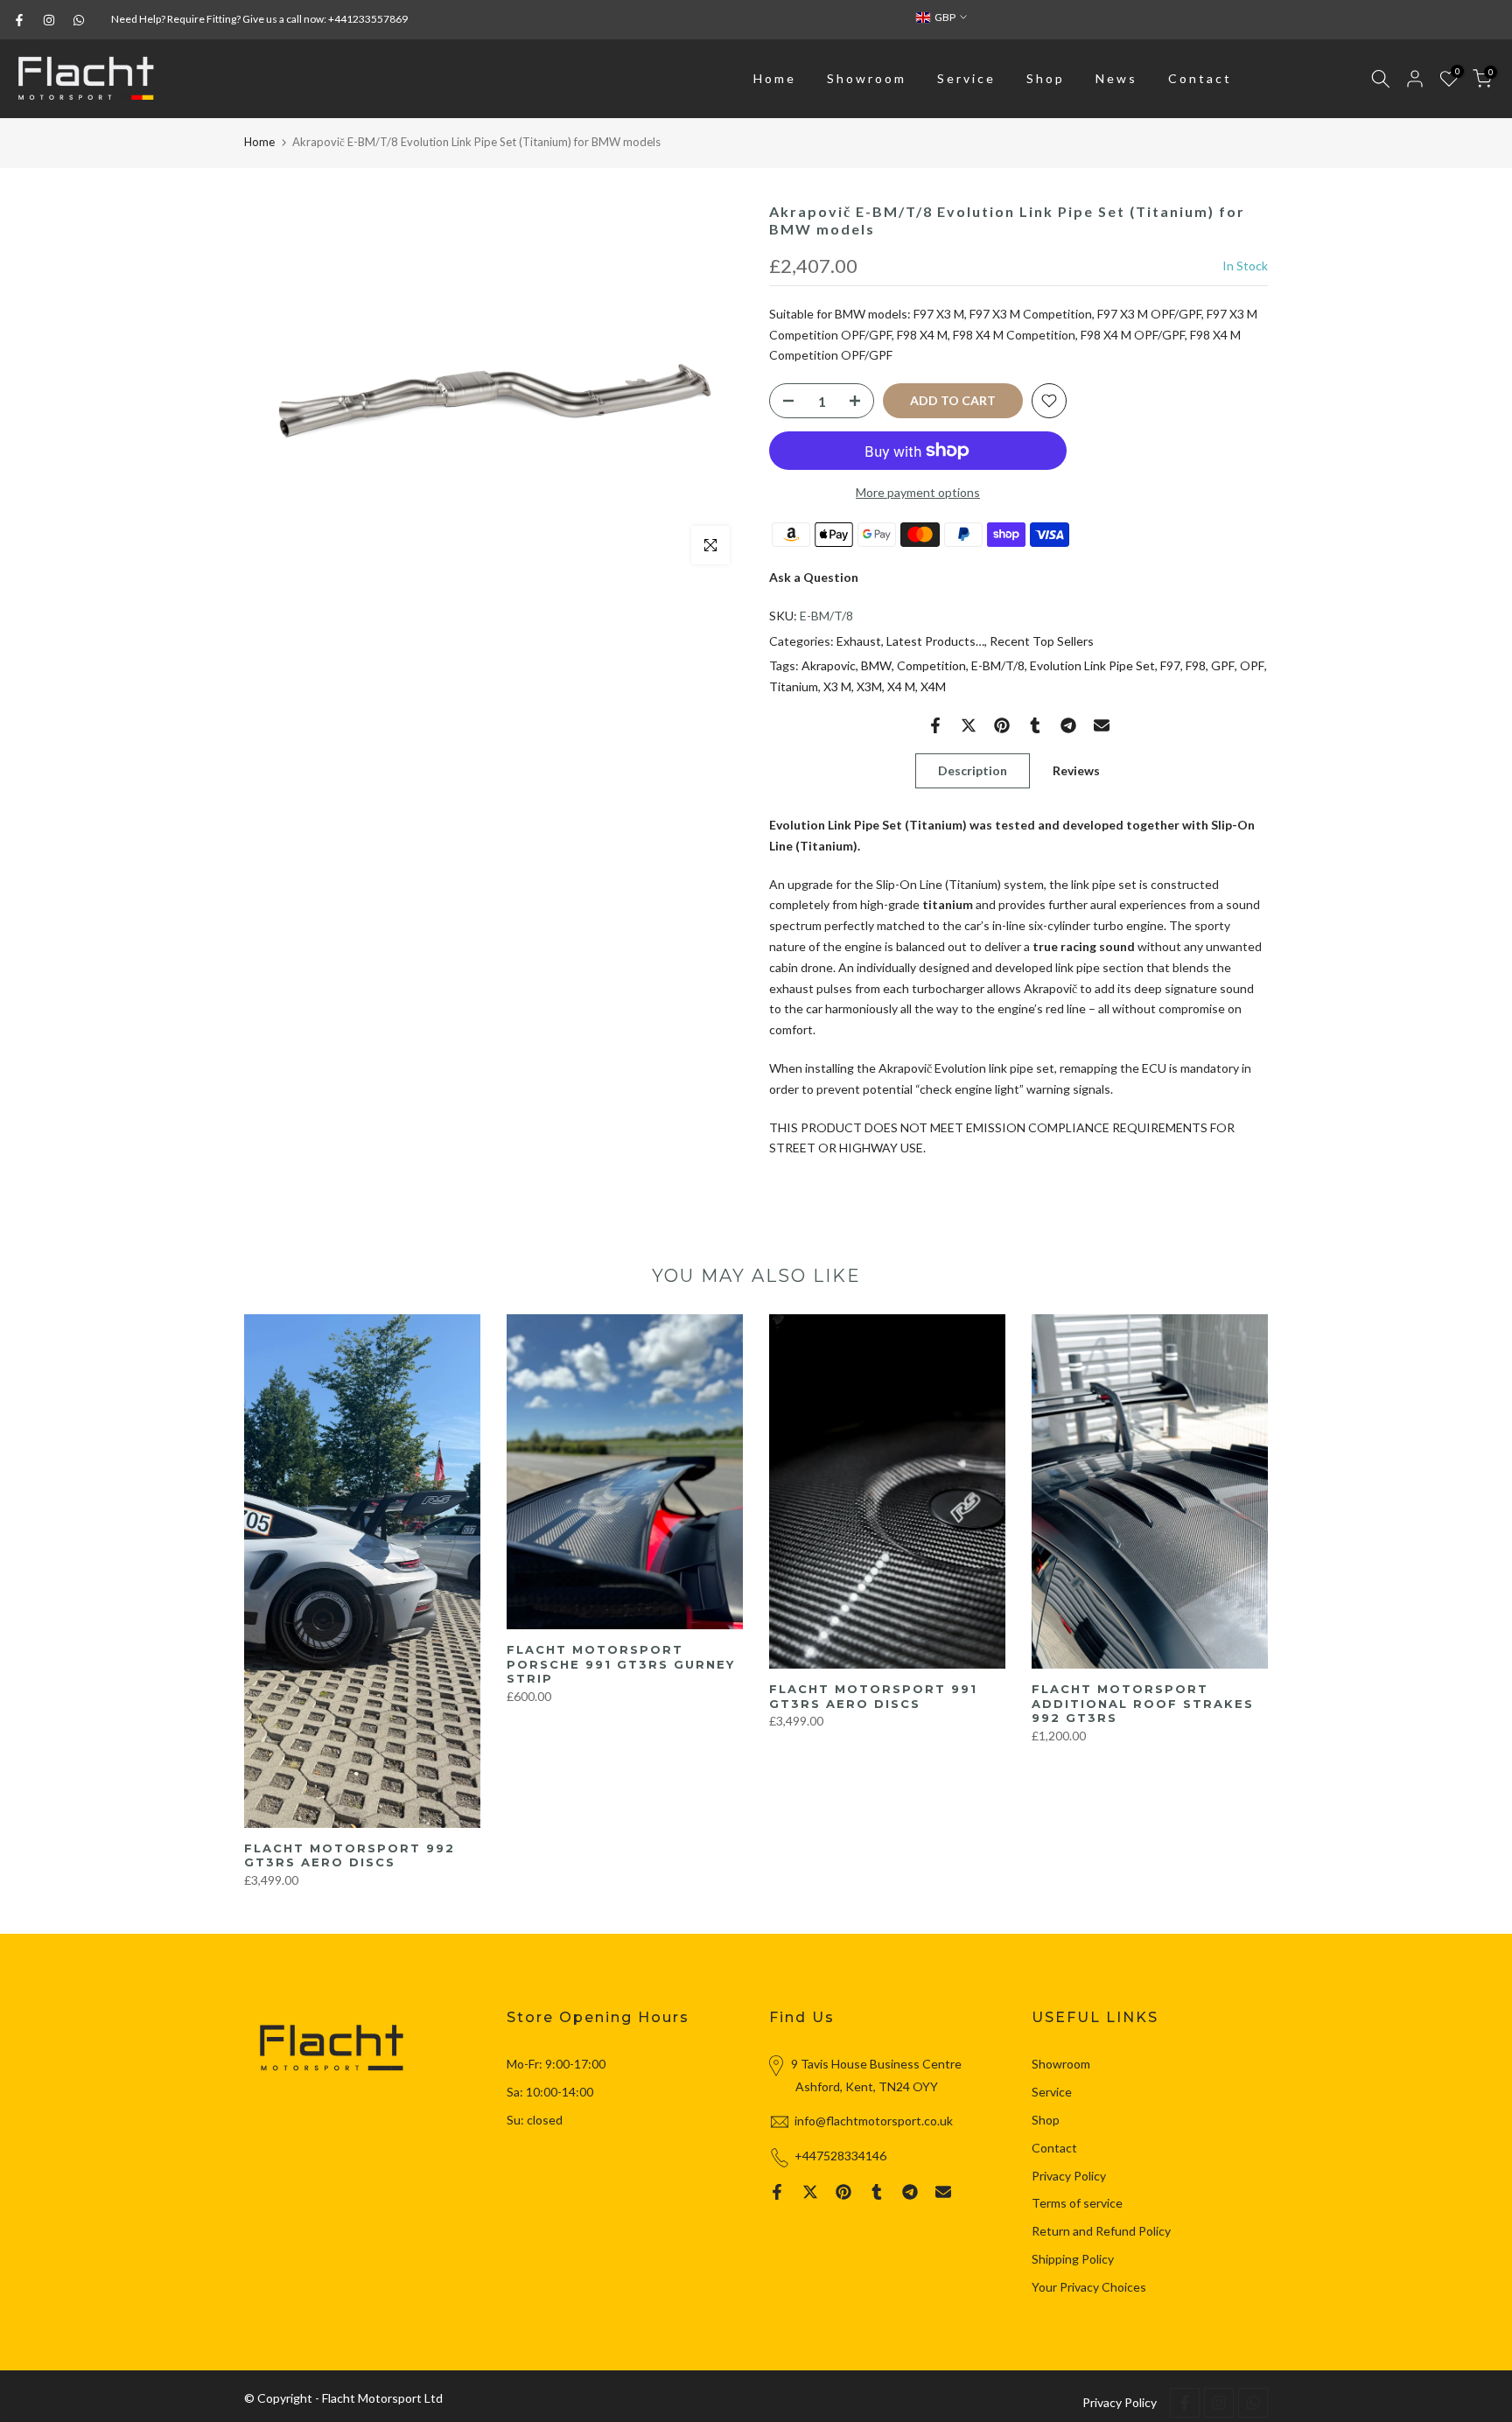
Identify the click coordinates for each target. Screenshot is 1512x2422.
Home (775, 78)
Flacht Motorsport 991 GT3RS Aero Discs (873, 1696)
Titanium (794, 686)
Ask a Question (814, 577)
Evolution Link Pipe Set (1092, 665)
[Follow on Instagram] (49, 20)
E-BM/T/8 (998, 665)
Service (966, 78)
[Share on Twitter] (969, 725)
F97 (1170, 665)
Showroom (867, 78)
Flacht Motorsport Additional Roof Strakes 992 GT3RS (1143, 1703)
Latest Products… (935, 641)
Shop (1046, 78)
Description (973, 770)
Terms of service (1077, 2203)
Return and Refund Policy (1101, 2231)
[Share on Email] (1102, 725)
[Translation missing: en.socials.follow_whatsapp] (79, 20)
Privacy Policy (1069, 2176)
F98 (1196, 665)
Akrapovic (829, 665)
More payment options (918, 492)
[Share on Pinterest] (1002, 725)
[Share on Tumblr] (1035, 725)
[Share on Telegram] (1068, 725)
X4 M (901, 686)
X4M (933, 686)
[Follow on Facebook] (19, 20)
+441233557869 (368, 19)
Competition (931, 665)
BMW (876, 665)
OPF (1252, 665)
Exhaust (859, 641)
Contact (1200, 78)
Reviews (1076, 770)
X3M (869, 686)
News (1116, 78)
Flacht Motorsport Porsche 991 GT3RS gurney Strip (621, 1664)
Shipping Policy (1073, 2259)
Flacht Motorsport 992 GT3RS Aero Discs (350, 1855)
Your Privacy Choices (1089, 2287)
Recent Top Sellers (1042, 641)
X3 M (837, 686)
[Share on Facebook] (935, 725)
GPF (1223, 665)
